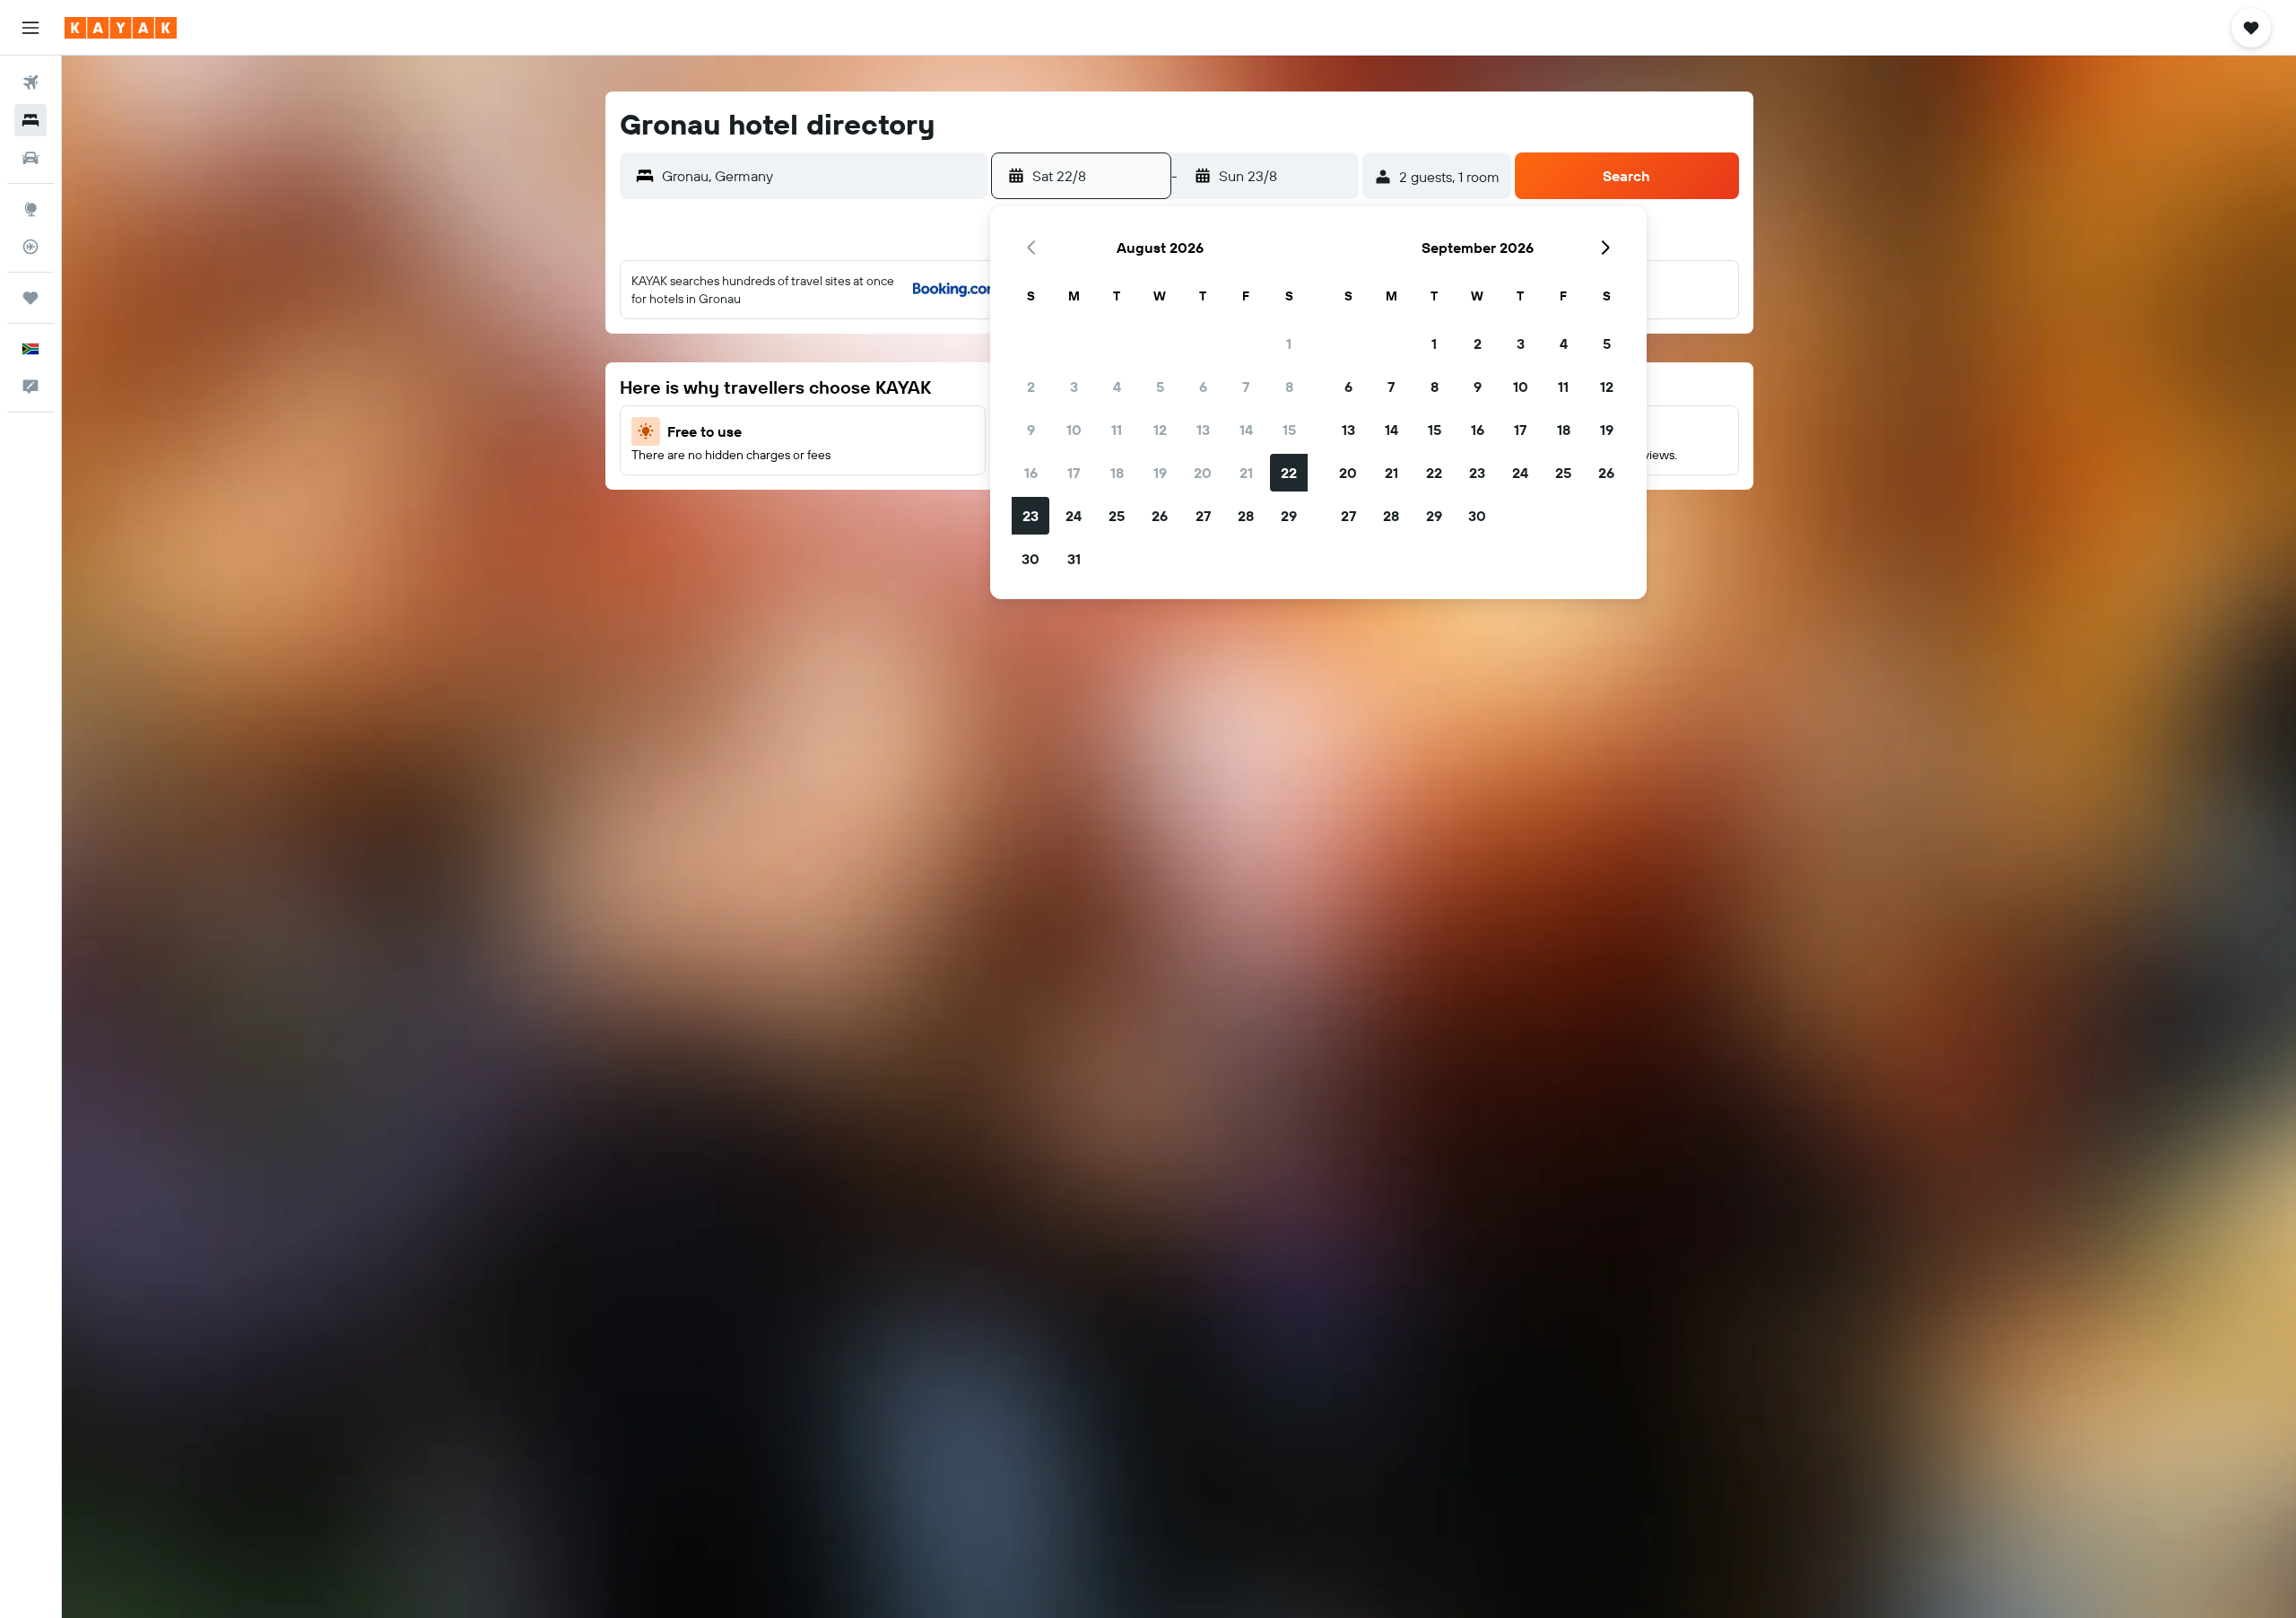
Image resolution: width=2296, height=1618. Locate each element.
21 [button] (1246, 473)
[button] (30, 28)
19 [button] (1160, 473)
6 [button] (1203, 387)
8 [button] (1289, 387)
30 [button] (1031, 559)
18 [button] (1117, 473)
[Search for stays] (30, 120)
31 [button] (1074, 559)
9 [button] (1031, 430)
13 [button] (1203, 430)
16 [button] (1031, 473)
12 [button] (1160, 430)
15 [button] (1289, 430)
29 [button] (1289, 516)
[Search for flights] (30, 83)
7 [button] (1246, 387)
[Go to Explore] (30, 209)
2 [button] (1031, 387)
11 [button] (1117, 430)
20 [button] (1203, 473)
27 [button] (1203, 516)
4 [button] (1117, 387)
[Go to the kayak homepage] (121, 28)
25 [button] (1117, 516)
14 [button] (1246, 430)
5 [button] (1160, 387)
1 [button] (1289, 344)
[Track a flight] (30, 247)
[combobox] (820, 176)
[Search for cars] (30, 158)
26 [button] (1160, 516)
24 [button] (1074, 516)
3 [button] (1074, 387)
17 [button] (1074, 473)
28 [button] (1246, 516)
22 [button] (1289, 473)
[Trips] (30, 298)
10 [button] (1074, 430)
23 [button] (1031, 516)
